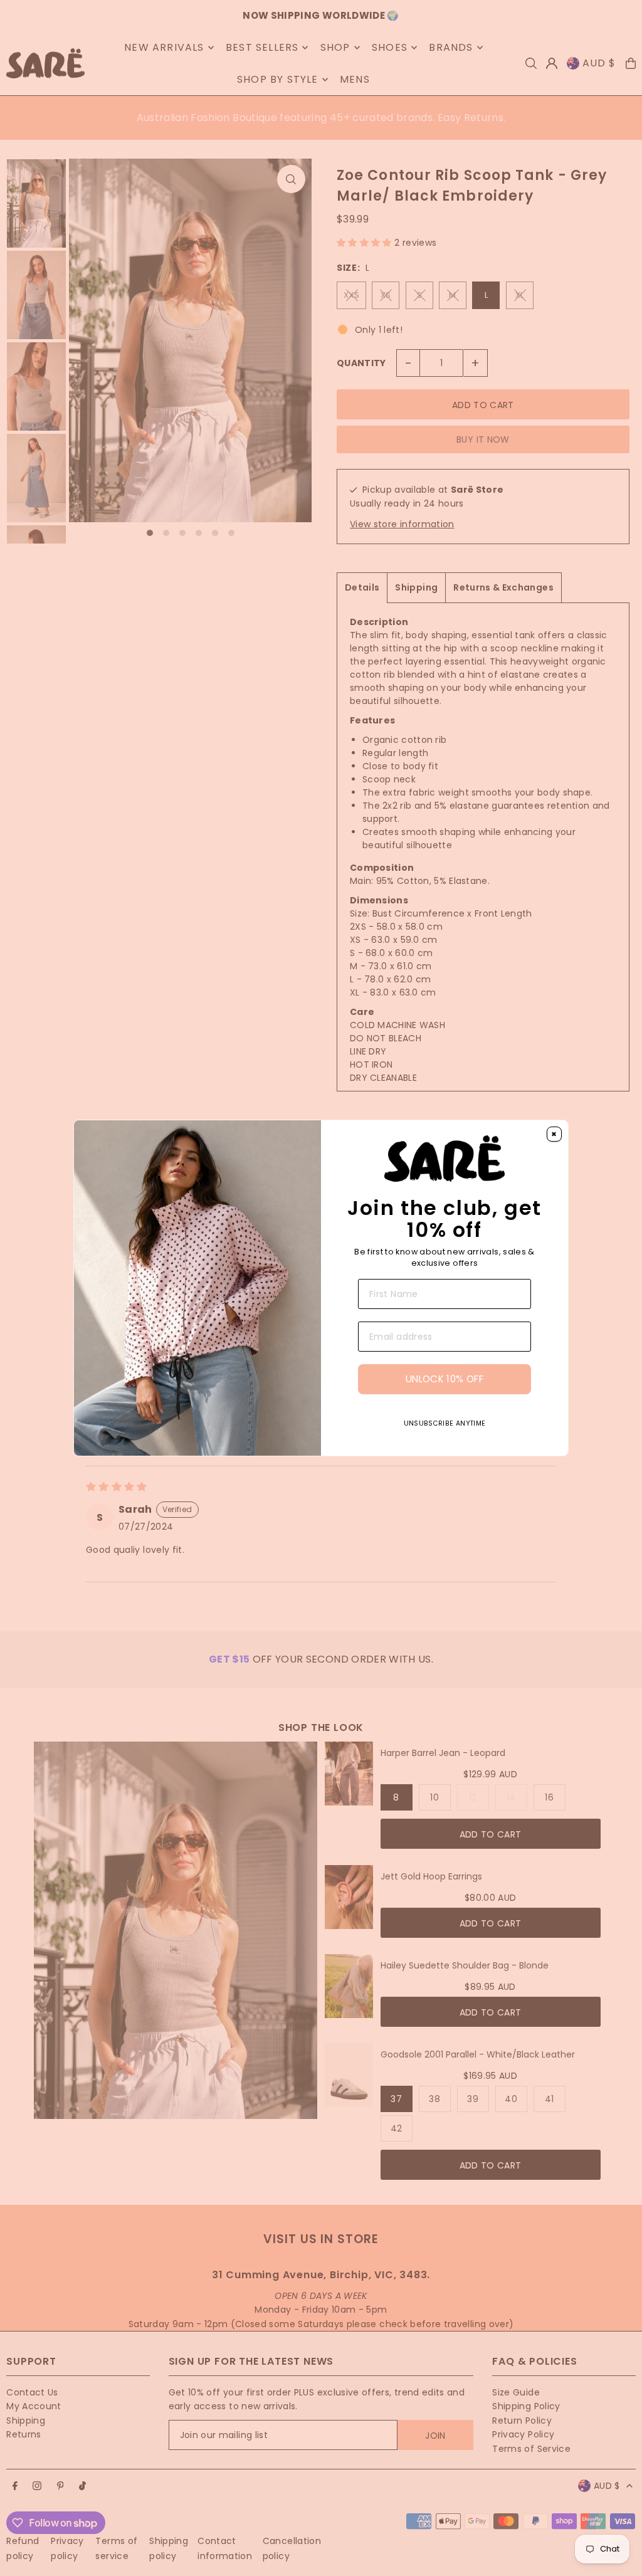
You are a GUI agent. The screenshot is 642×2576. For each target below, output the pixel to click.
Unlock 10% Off (445, 1379)
